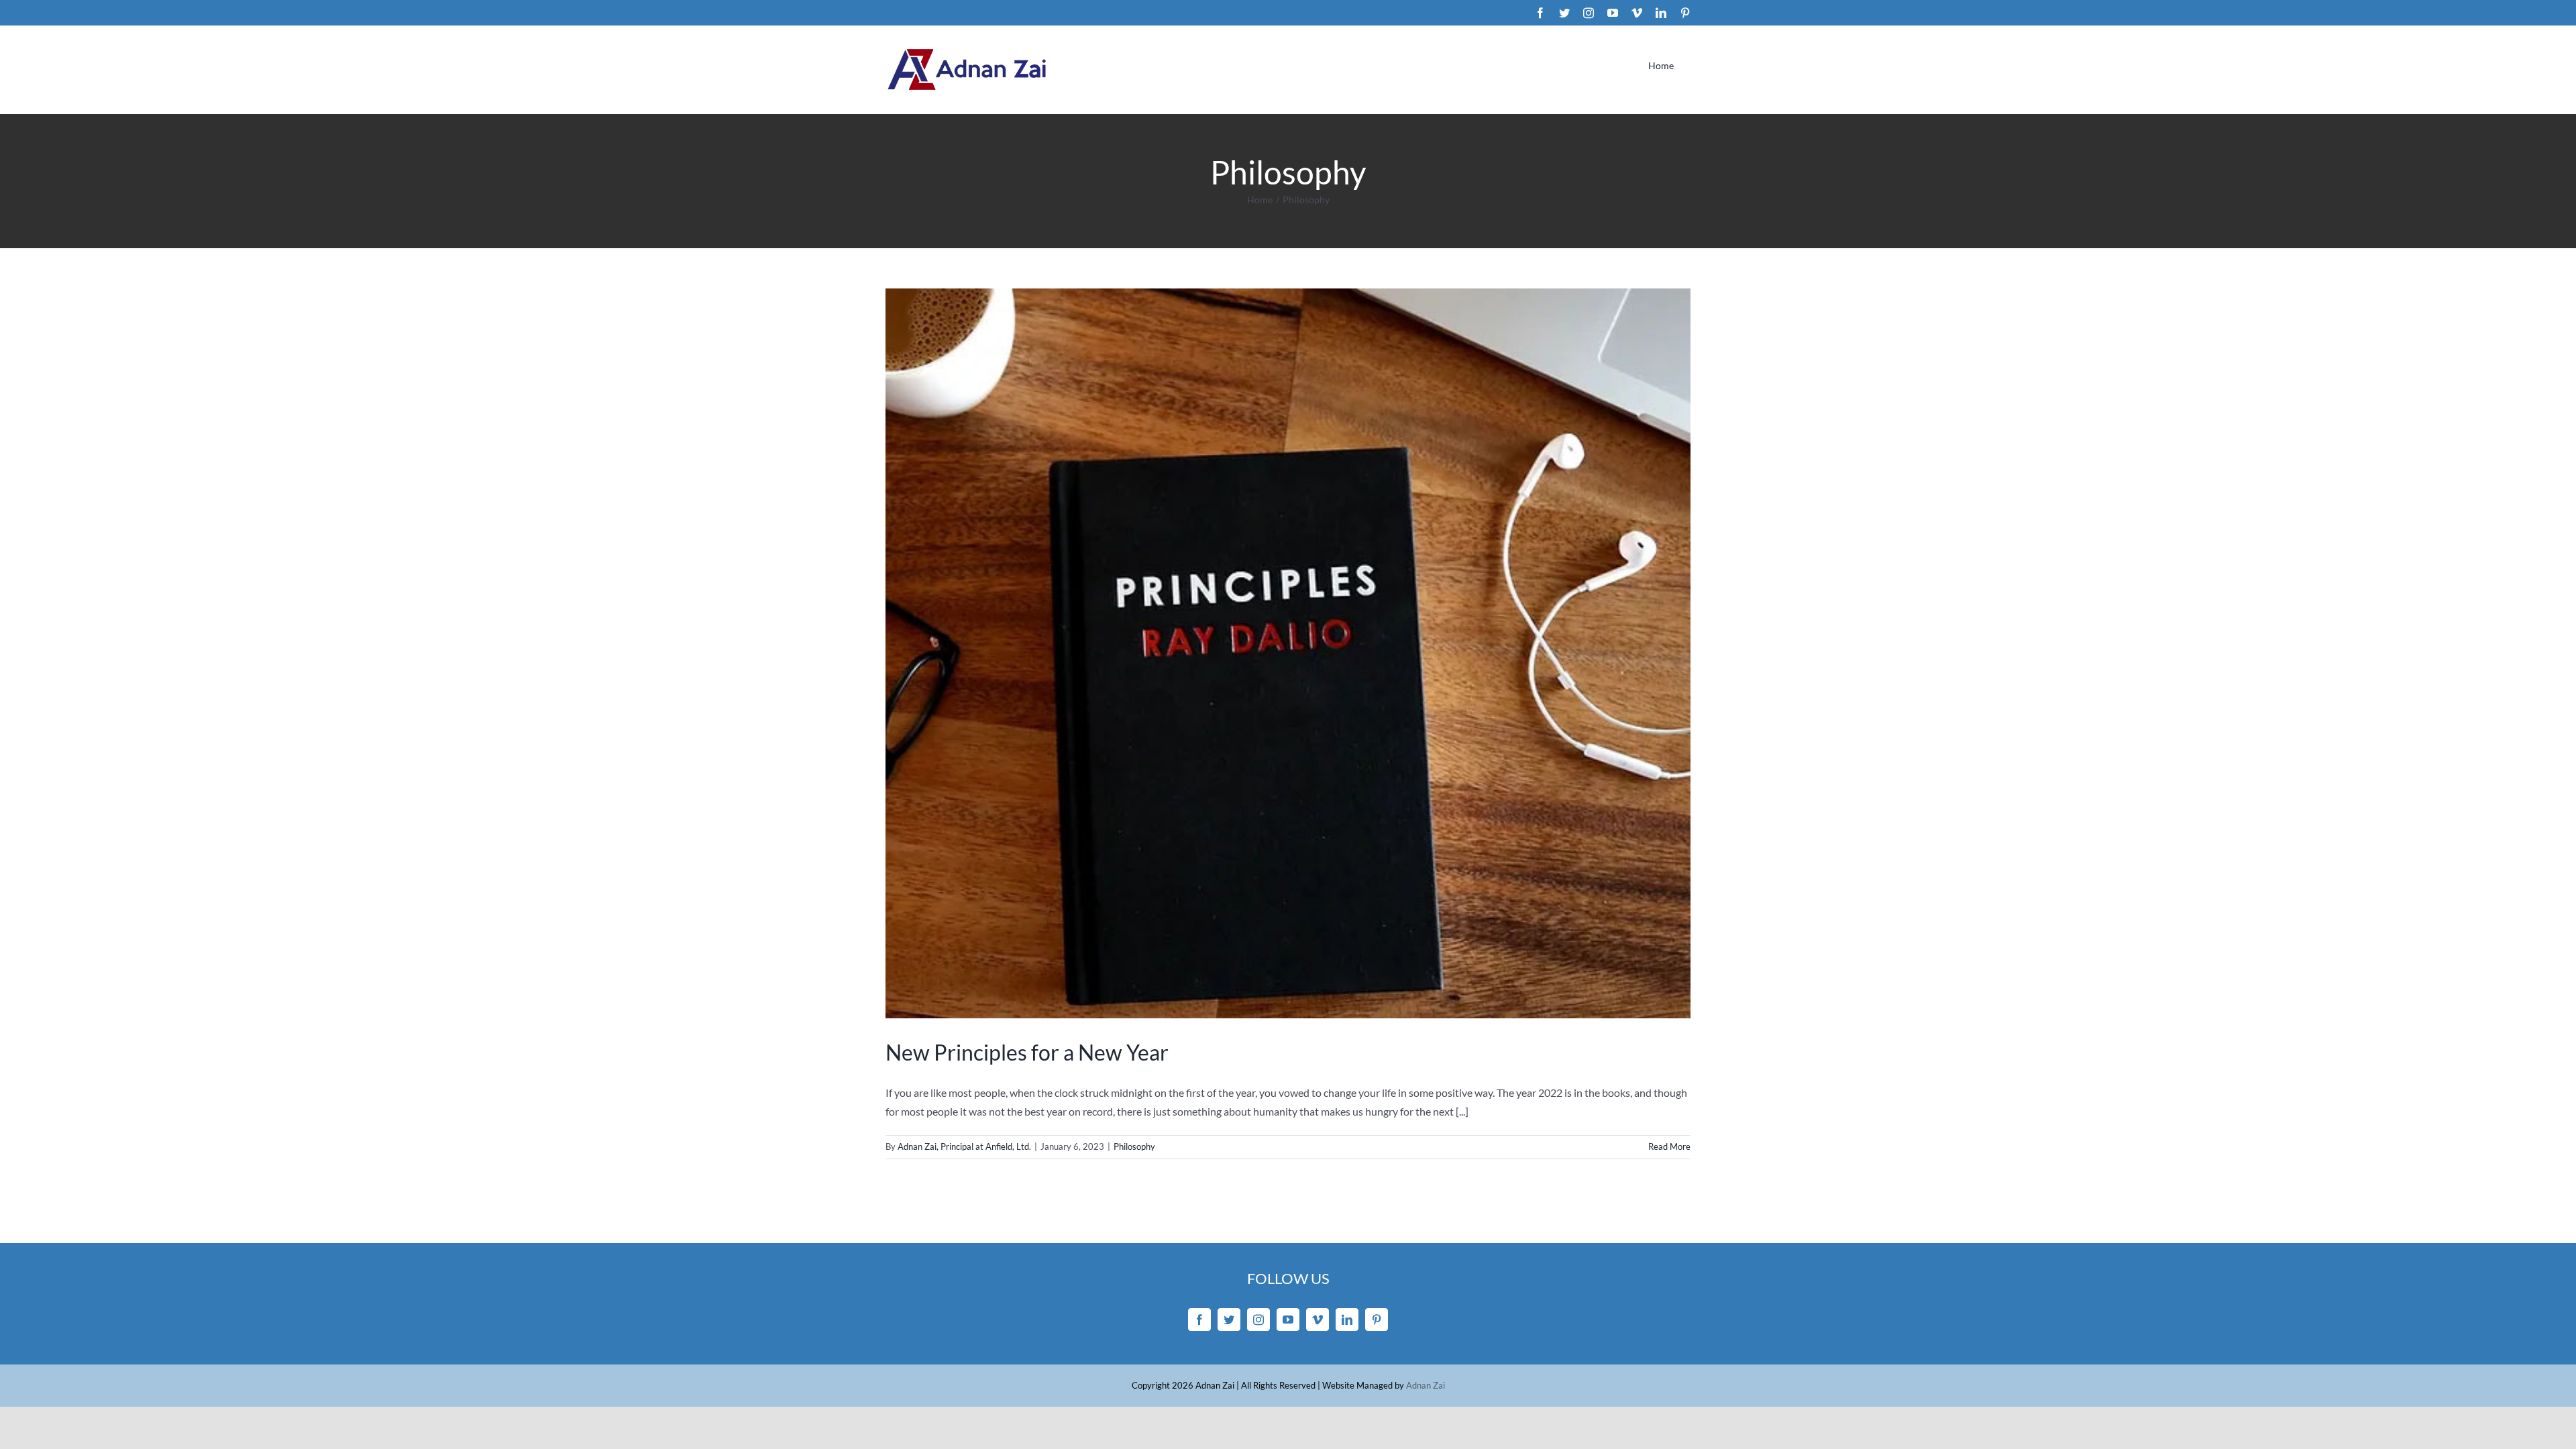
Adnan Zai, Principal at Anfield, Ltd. (964, 1146)
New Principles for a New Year (1027, 1052)
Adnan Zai (1426, 1385)
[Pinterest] (1377, 1320)
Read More (1669, 1146)
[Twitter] (1229, 1320)
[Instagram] (1258, 1320)
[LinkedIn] (1347, 1320)
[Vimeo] (1318, 1320)
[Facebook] (1199, 1320)
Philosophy (1134, 1146)
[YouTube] (1288, 1320)
